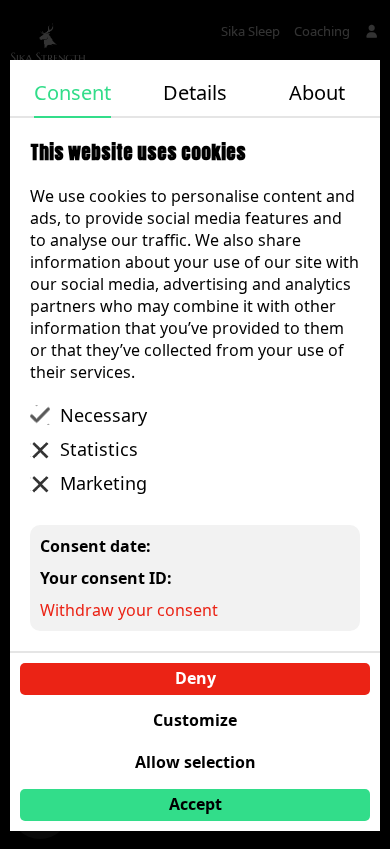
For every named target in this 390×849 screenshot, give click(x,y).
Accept (195, 804)
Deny (195, 678)
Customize (195, 720)
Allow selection (195, 762)
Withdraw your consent (129, 610)
